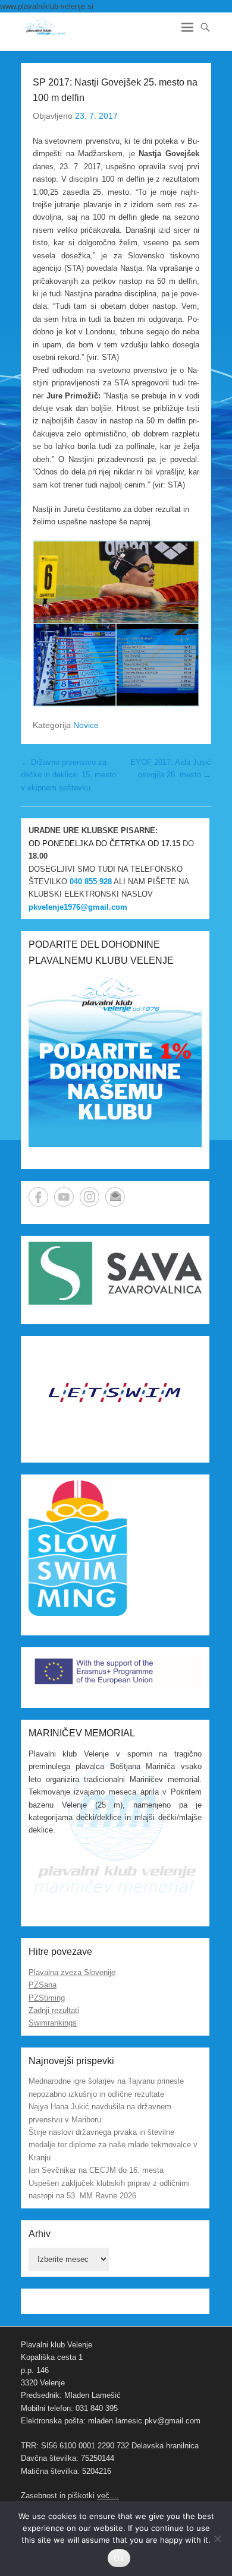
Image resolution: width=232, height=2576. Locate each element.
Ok (119, 2558)
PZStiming (47, 1998)
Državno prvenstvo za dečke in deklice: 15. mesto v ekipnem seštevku (68, 775)
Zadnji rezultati (54, 2010)
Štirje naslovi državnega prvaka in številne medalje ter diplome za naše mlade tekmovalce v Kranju (113, 2145)
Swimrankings (53, 2023)
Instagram (90, 1197)
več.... (108, 2496)
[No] (217, 2539)
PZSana (43, 1985)
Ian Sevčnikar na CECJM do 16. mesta (96, 2170)
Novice (86, 725)
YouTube (64, 1197)
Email (115, 1197)
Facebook (38, 1197)
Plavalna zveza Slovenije (72, 1972)
